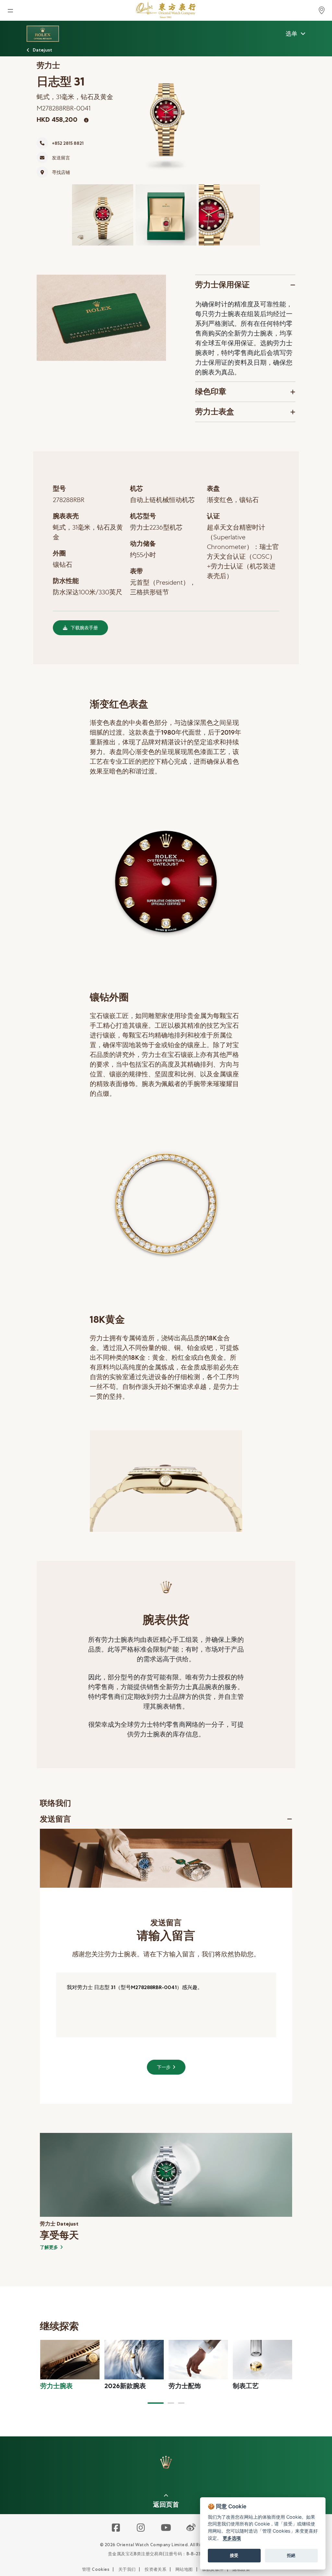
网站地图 (184, 2569)
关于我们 (127, 2569)
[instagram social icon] (141, 2528)
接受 (234, 2555)
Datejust (42, 50)
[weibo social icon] (191, 2528)
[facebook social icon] (116, 2528)
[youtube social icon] (166, 2528)
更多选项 (232, 2538)
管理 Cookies (96, 2569)
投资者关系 (155, 2569)
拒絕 (291, 2555)
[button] (156, 2403)
